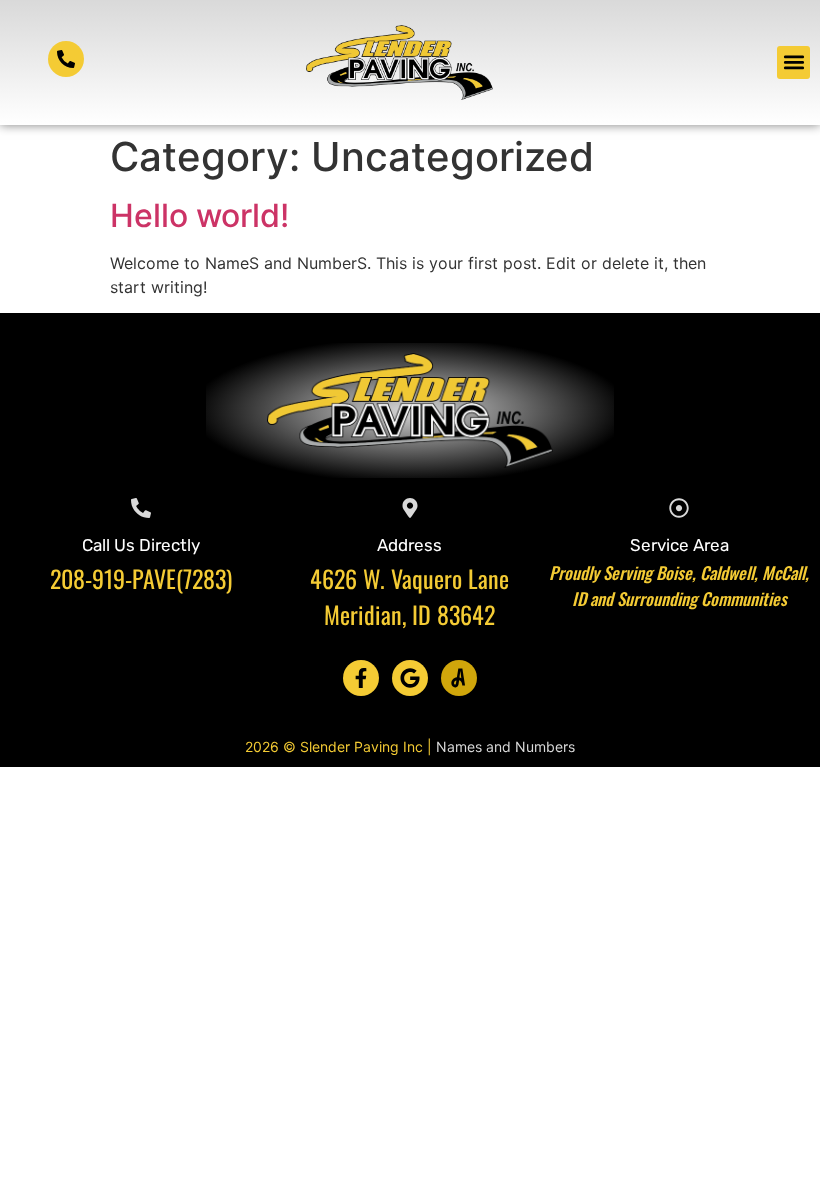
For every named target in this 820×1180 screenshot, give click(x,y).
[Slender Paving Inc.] (459, 678)
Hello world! (199, 215)
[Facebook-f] (361, 678)
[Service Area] (679, 508)
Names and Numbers (505, 746)
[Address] (410, 508)
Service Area (679, 545)
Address (409, 545)
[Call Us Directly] (141, 508)
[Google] (410, 678)
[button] (793, 62)
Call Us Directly (141, 545)
